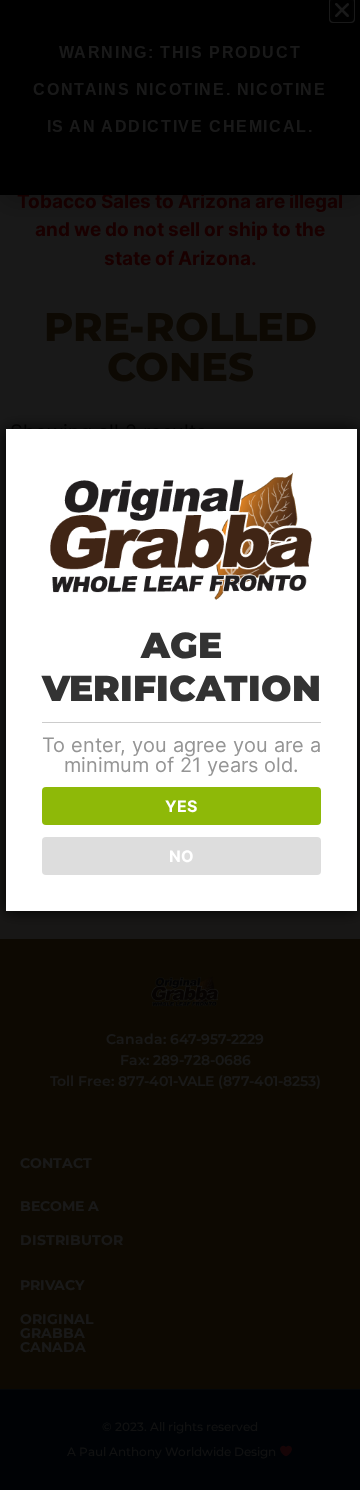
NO (181, 856)
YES (181, 806)
